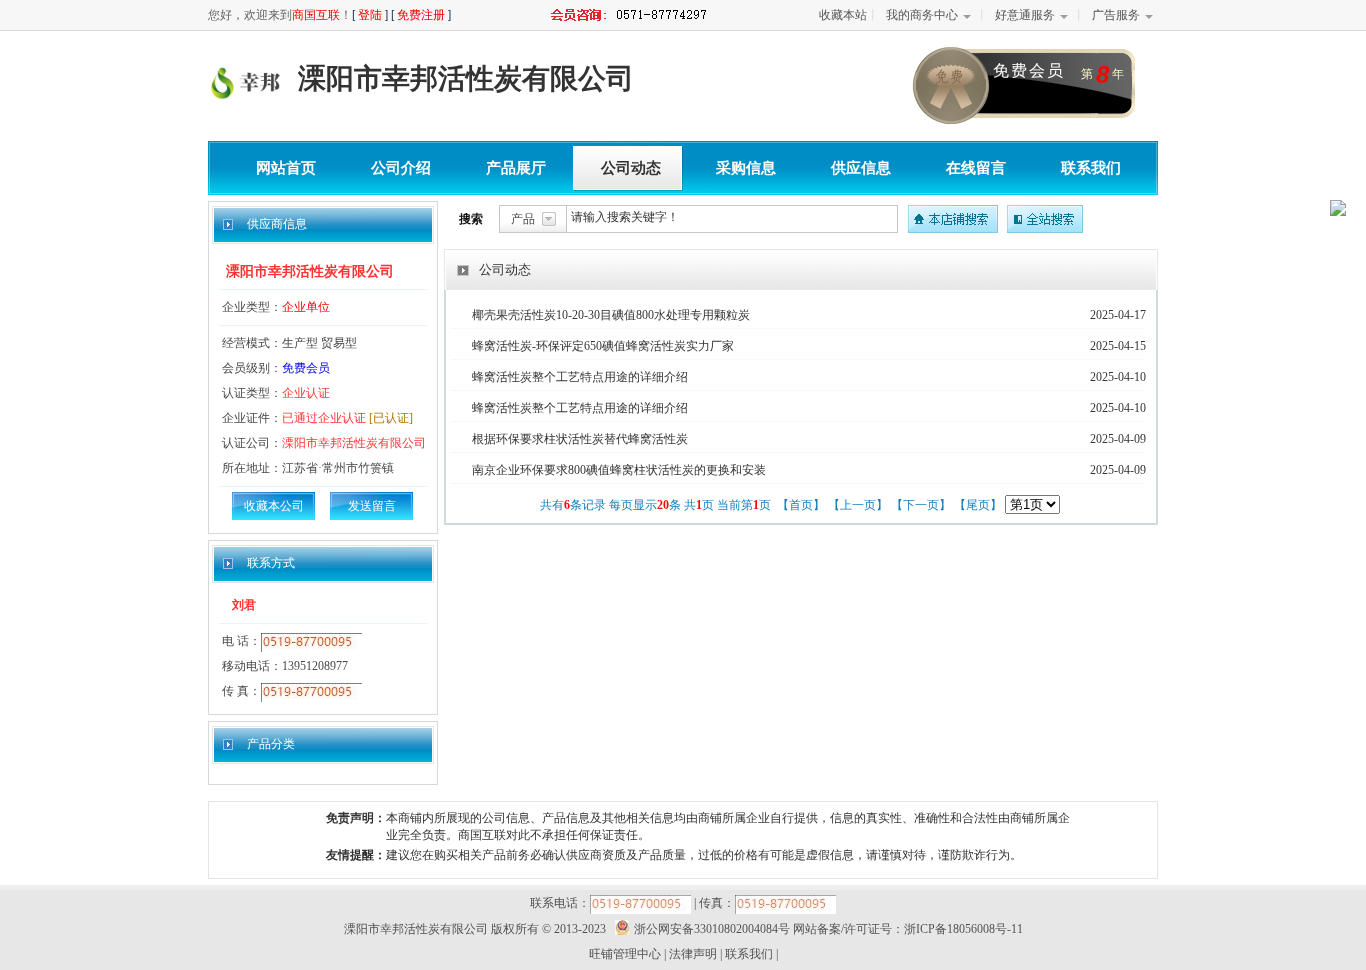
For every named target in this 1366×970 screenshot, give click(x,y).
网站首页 (286, 168)
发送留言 (372, 506)
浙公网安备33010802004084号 (712, 929)
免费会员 (306, 368)
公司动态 (631, 168)
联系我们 (1091, 168)
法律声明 (693, 954)
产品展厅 (516, 168)
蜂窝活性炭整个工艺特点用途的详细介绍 (580, 377)
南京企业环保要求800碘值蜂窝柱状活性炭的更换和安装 (619, 470)
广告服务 (1116, 15)
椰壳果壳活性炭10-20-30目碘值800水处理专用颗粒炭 (611, 315)
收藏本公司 (274, 506)
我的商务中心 (922, 15)
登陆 (370, 15)
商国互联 (316, 15)
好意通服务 (1025, 15)
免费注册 (421, 15)
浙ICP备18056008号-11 (963, 929)
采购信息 (746, 168)
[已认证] (391, 418)
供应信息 (861, 168)
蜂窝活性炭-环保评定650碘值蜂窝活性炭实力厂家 (603, 346)
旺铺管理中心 (625, 954)
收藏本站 (843, 15)
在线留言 (976, 168)
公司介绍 (401, 168)
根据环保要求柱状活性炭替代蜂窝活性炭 (580, 439)
